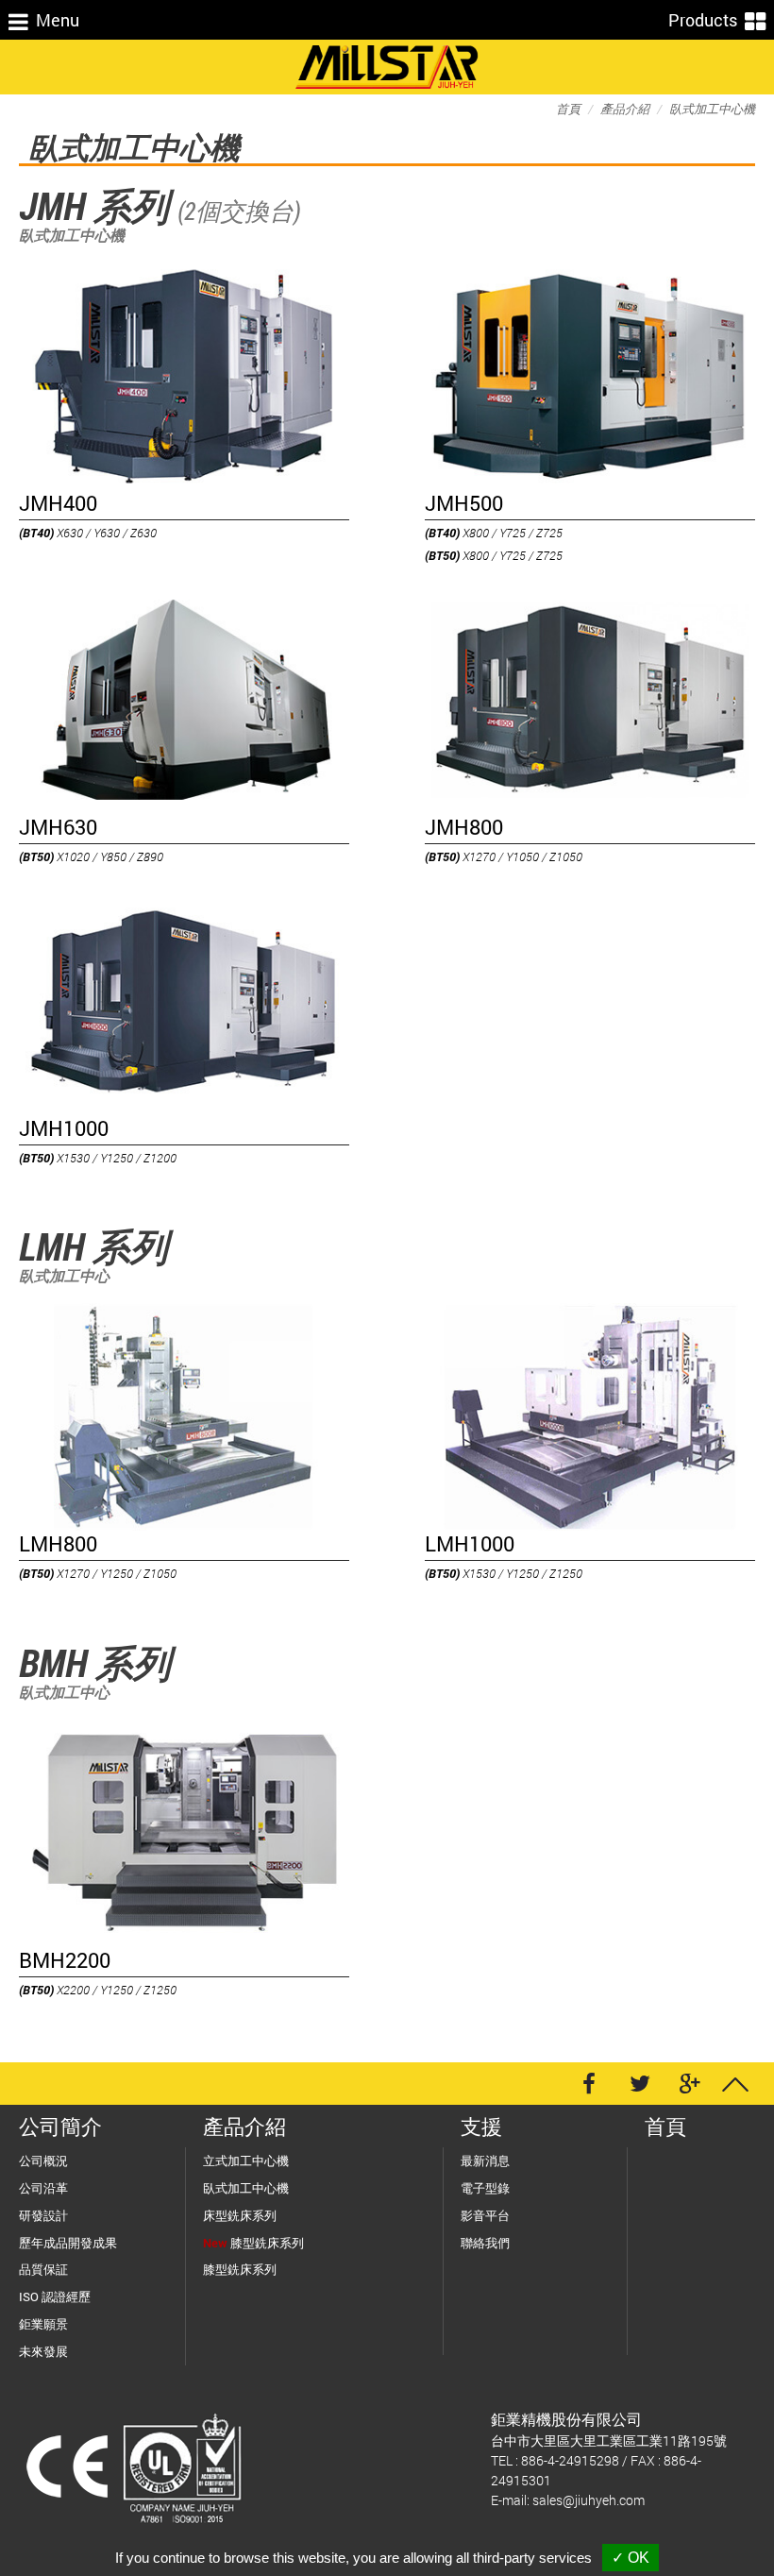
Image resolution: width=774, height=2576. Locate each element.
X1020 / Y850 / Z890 (91, 856)
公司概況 (43, 2161)
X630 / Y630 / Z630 (88, 533)
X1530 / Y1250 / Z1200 (98, 1158)
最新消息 (485, 2161)
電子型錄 (485, 2188)
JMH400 (58, 503)
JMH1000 (64, 1128)
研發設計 (43, 2215)
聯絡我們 (485, 2243)
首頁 (568, 109)
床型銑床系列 (240, 2215)
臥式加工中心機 (712, 109)
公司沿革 (43, 2188)
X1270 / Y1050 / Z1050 (504, 856)
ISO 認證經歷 (55, 2296)
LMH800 (58, 1544)
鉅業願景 (43, 2324)
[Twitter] (640, 2084)
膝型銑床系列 (253, 2243)
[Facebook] (589, 2084)
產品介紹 (625, 109)
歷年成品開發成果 (68, 2243)
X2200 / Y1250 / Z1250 (98, 1990)
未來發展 (43, 2351)
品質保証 (43, 2269)
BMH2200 (65, 1960)
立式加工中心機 (246, 2161)
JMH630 (58, 827)
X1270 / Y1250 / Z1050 (98, 1573)
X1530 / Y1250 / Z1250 (504, 1573)
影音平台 (485, 2215)
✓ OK (631, 2558)
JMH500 (464, 503)
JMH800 (464, 827)
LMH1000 (470, 1544)
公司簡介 (60, 2126)
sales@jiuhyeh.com (589, 2500)
